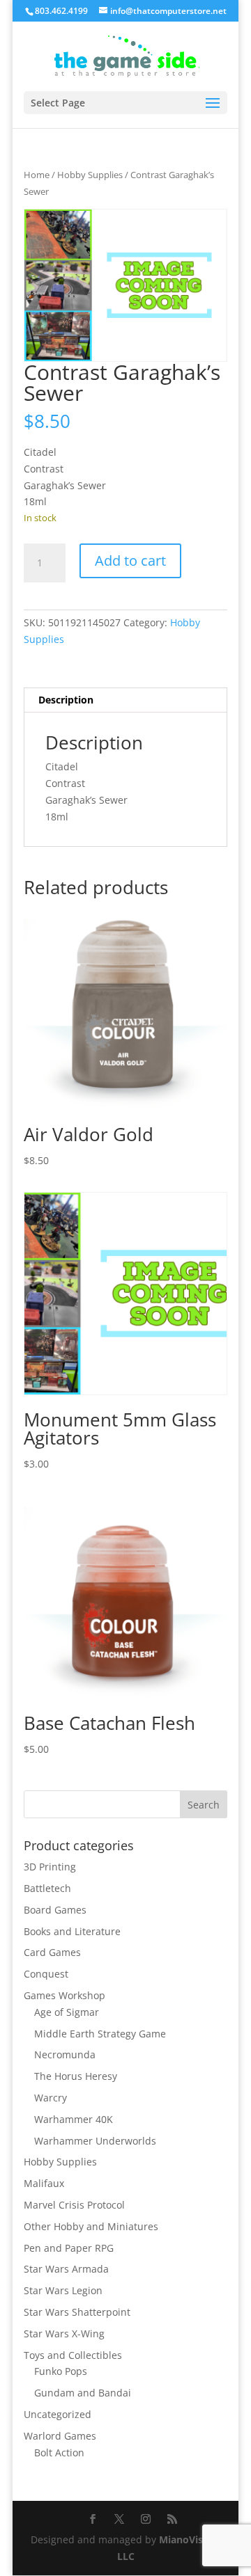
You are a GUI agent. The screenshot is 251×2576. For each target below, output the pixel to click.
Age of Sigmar (67, 2012)
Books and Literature (72, 1931)
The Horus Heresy (76, 2076)
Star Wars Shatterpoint (77, 2312)
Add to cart (130, 560)
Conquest (46, 1974)
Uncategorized (58, 2414)
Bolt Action (59, 2452)
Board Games (55, 1910)
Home (37, 175)
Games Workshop (64, 1995)
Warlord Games (60, 2436)
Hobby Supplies (90, 175)
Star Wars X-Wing (64, 2333)
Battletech (47, 1888)
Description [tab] (66, 700)
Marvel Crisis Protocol (74, 2205)
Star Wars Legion (63, 2290)
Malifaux (44, 2183)
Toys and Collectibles (73, 2355)
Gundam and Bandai (83, 2393)
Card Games (52, 1952)
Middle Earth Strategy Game (100, 2034)
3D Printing (50, 1867)
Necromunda (65, 2054)
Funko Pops (61, 2371)
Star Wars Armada (66, 2269)
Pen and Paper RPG (69, 2248)
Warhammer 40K (74, 2119)
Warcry (51, 2098)
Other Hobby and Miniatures (91, 2226)
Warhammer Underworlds (95, 2141)
